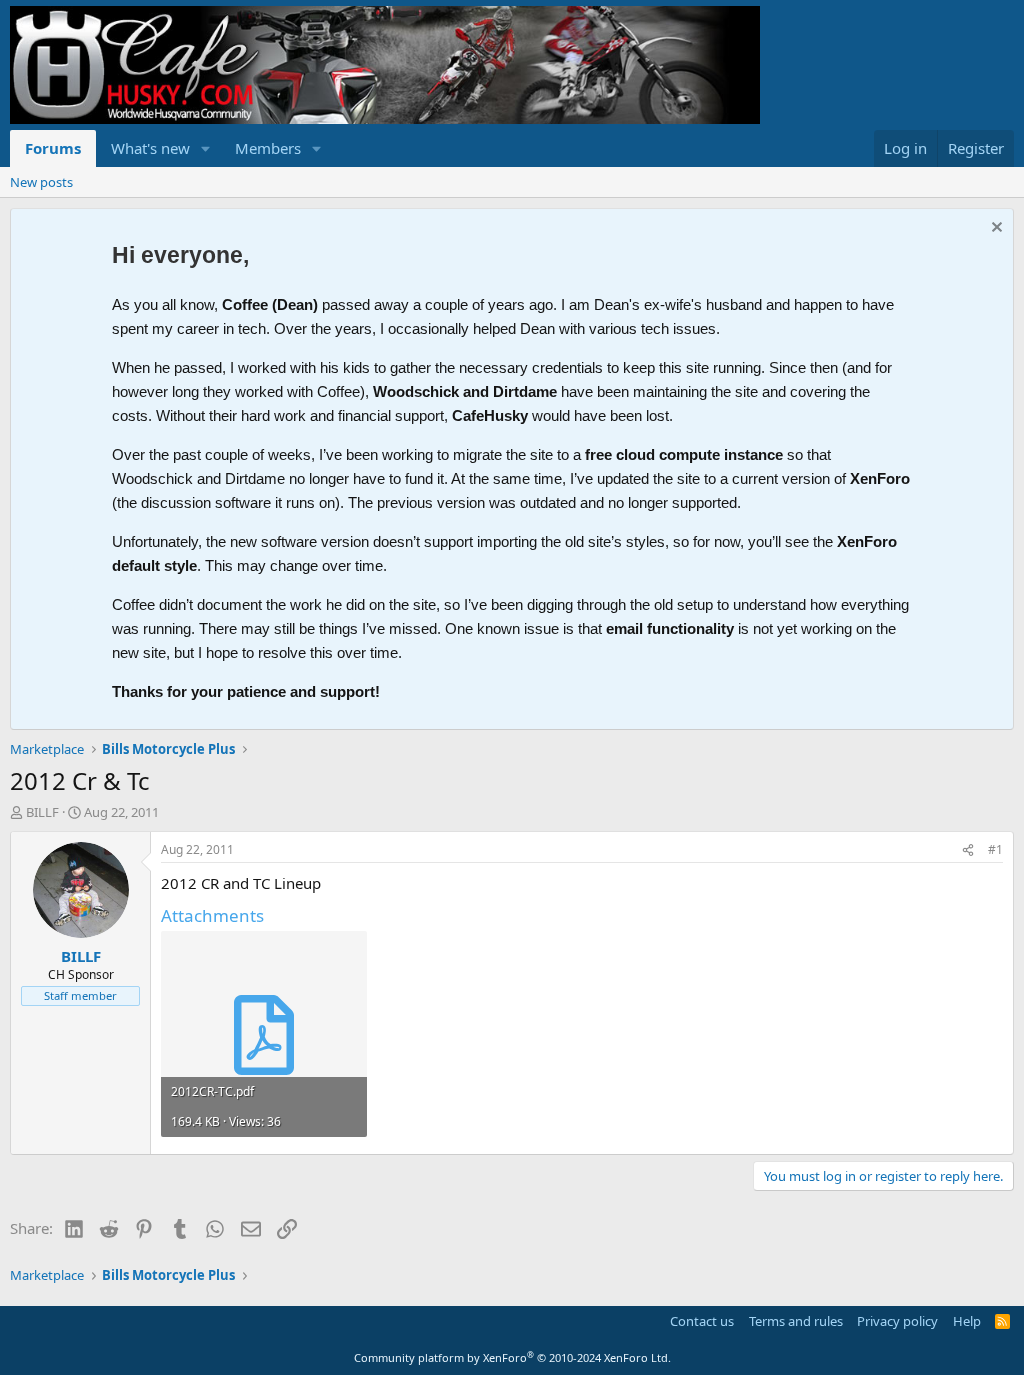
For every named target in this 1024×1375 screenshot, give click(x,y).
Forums (53, 148)
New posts (41, 182)
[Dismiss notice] (994, 229)
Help (967, 1321)
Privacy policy (897, 1321)
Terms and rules (796, 1321)
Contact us (702, 1321)
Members (268, 148)
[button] (206, 148)
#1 (995, 849)
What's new (150, 148)
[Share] (968, 850)
